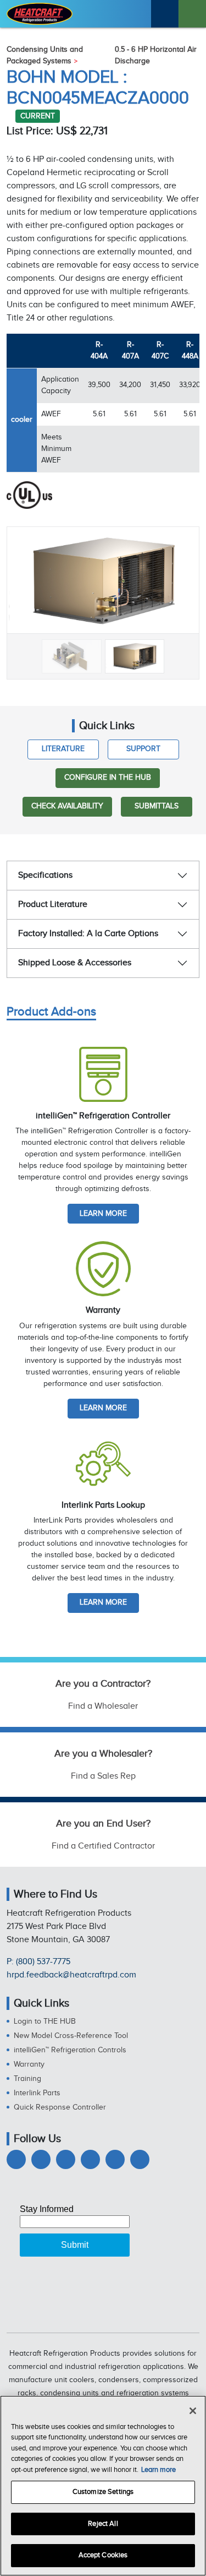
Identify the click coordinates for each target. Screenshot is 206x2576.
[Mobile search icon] (165, 14)
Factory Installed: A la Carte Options (88, 934)
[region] (103, 2486)
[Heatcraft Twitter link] (41, 2159)
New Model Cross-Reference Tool (71, 2036)
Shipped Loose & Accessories (75, 963)
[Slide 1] (72, 656)
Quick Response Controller (60, 2107)
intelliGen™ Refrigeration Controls (70, 2050)
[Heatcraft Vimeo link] (140, 2159)
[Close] (193, 2411)
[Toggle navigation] (192, 14)
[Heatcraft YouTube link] (115, 2159)
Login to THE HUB (45, 2021)
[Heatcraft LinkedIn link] (66, 2159)
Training (27, 2079)
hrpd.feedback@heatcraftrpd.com (71, 1975)
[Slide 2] (135, 656)
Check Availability (67, 806)
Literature (63, 749)
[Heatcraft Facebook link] (16, 2159)
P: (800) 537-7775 (38, 1962)
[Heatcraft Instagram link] (90, 2159)
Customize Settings (103, 2492)
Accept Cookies (103, 2555)
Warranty (29, 2064)
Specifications (45, 875)
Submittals (157, 806)
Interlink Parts (37, 2093)
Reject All (103, 2524)
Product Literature (53, 904)
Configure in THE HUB (108, 778)
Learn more (103, 1214)
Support (143, 749)
